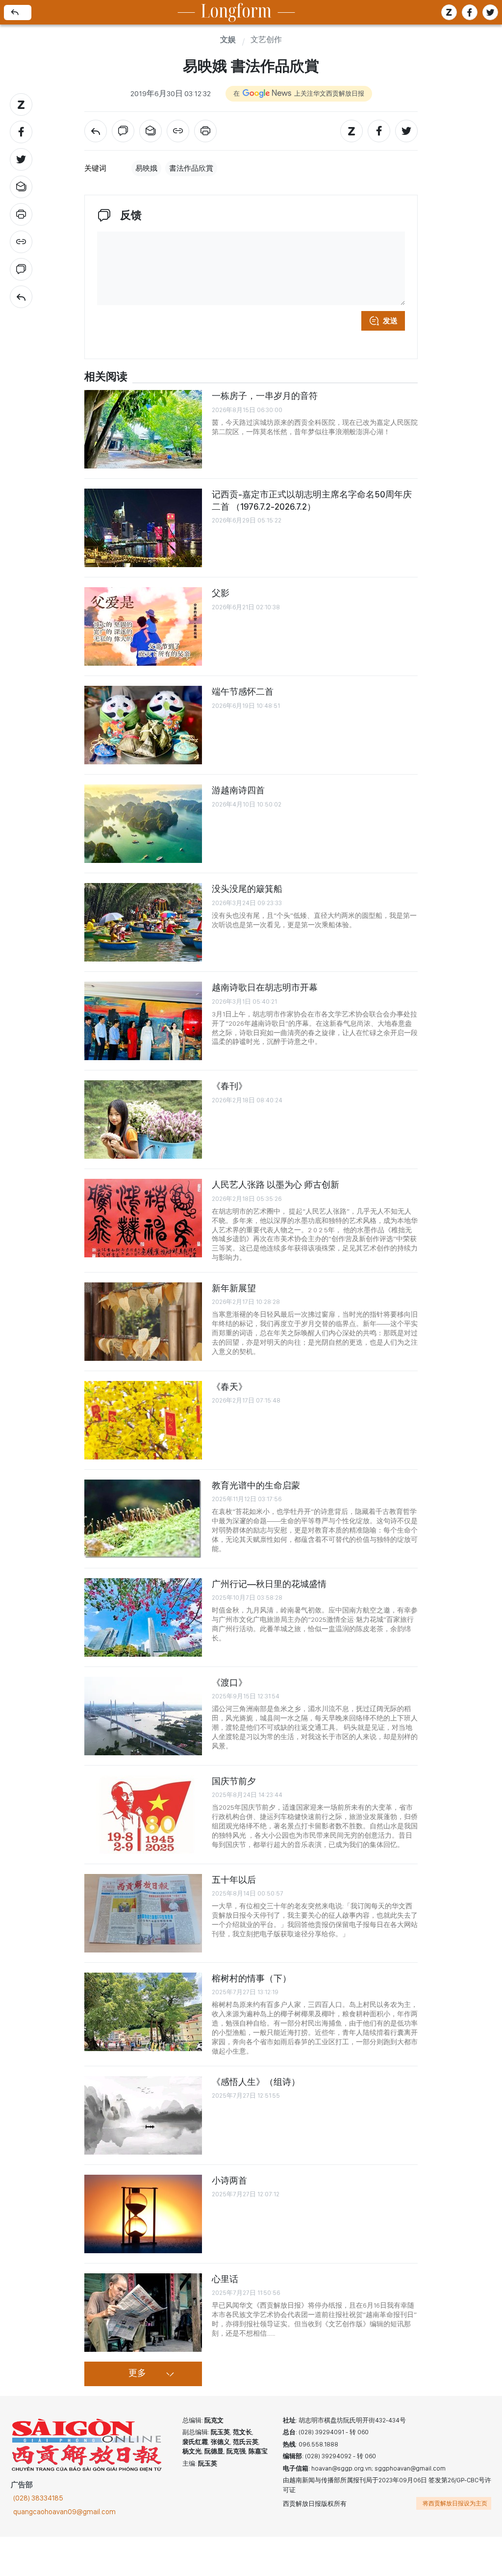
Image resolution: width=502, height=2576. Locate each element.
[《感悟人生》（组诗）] (143, 2115)
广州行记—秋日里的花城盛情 (269, 1584)
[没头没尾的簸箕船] (143, 922)
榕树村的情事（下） (251, 1978)
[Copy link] (21, 242)
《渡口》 (229, 1682)
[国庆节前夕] (143, 1815)
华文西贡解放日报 (87, 2445)
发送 (390, 321)
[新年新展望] (143, 1322)
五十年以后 (234, 1880)
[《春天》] (143, 1420)
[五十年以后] (143, 1913)
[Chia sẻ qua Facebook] (470, 12)
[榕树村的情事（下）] (143, 2012)
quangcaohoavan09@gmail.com (64, 2512)
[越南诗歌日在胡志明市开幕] (143, 1021)
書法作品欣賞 (191, 168)
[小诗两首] (143, 2214)
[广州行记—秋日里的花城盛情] (143, 1617)
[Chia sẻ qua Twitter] (490, 12)
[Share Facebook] (21, 132)
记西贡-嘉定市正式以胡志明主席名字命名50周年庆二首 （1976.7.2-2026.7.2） (312, 500)
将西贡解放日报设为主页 (455, 2503)
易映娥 (146, 168)
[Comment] (21, 269)
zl (449, 12)
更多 (137, 2373)
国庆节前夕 (234, 1781)
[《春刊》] (143, 1119)
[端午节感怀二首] (143, 725)
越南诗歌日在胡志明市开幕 (265, 987)
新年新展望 (234, 1288)
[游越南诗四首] (143, 824)
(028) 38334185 (38, 2498)
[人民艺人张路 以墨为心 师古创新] (143, 1218)
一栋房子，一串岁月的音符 (265, 396)
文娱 (228, 40)
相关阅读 (106, 377)
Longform (236, 13)
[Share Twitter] (21, 159)
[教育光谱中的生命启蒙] (143, 1519)
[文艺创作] (21, 297)
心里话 (225, 2279)
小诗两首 (229, 2180)
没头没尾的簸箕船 (247, 889)
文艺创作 (266, 40)
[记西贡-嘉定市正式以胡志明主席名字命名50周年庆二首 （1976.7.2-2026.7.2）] (143, 528)
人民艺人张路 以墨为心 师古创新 (276, 1184)
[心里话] (143, 2313)
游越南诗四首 (238, 790)
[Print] (21, 214)
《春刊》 (229, 1086)
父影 (221, 593)
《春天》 (229, 1387)
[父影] (143, 626)
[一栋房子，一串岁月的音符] (143, 429)
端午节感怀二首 (243, 691)
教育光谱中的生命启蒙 (256, 1485)
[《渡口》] (143, 1716)
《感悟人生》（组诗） (256, 2082)
